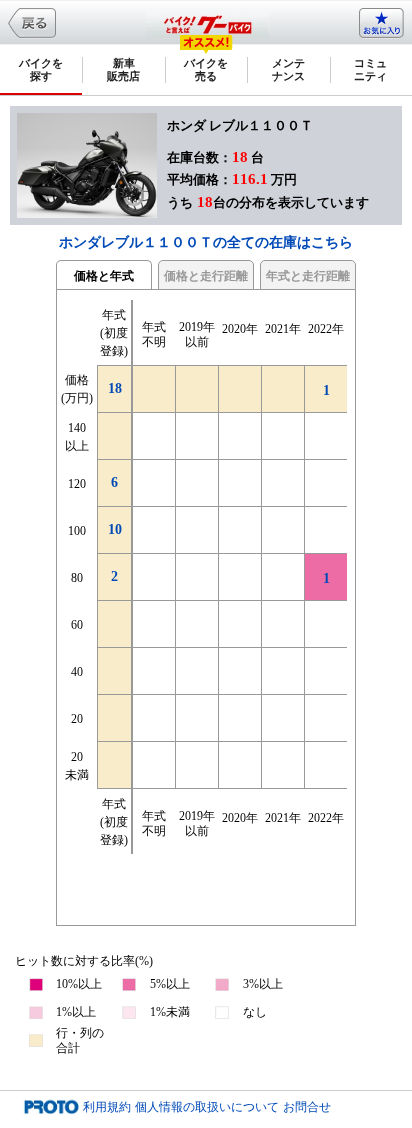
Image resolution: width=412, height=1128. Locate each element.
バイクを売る (206, 69)
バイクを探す (41, 69)
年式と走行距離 (308, 276)
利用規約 (107, 1107)
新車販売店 (123, 69)
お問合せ (307, 1107)
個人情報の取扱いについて (207, 1107)
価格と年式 (104, 276)
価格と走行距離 (206, 276)
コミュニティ (370, 69)
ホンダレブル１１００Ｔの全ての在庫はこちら (206, 242)
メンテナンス (288, 69)
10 (115, 529)
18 (115, 388)
